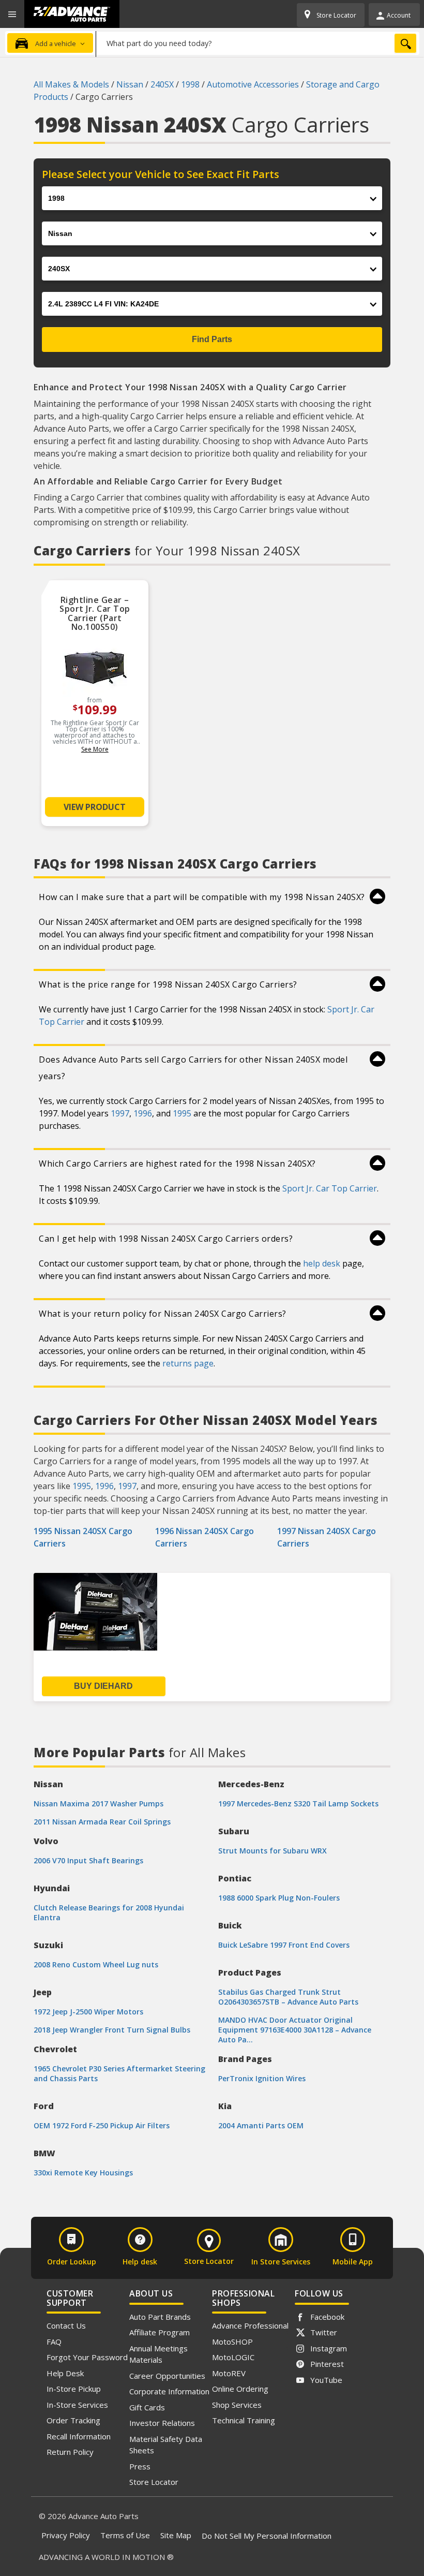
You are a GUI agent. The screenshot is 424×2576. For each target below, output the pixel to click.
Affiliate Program (160, 2332)
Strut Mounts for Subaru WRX (272, 1851)
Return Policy (70, 2452)
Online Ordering (240, 2389)
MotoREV (229, 2373)
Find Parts (212, 339)
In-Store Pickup (74, 2389)
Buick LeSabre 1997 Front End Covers (284, 1945)
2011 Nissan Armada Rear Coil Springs (102, 1822)
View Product (95, 807)
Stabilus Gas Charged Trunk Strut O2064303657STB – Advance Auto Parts (288, 1997)
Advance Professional (250, 2325)
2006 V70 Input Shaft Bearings (88, 1860)
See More (95, 749)
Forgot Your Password (87, 2357)
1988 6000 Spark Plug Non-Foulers (279, 1898)
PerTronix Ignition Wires (262, 2078)
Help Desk (65, 2373)
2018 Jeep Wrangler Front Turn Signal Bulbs (112, 2030)
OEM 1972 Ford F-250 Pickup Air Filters (102, 2125)
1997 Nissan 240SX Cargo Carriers (327, 1537)
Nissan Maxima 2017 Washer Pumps (99, 1804)
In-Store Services (77, 2405)
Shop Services (237, 2405)
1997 (120, 1113)
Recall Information (79, 2436)
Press (140, 2466)
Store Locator (154, 2482)
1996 (143, 1113)
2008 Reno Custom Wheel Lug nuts (96, 1964)
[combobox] (258, 43)
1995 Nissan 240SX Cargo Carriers (83, 1537)
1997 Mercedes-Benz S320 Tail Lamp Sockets (298, 1804)
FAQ (54, 2342)
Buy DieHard (103, 1686)
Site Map (176, 2535)
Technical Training (244, 2420)
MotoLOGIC (233, 2357)
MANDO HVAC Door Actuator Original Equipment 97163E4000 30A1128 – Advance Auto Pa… (295, 2030)
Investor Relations (162, 2423)
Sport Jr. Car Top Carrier (330, 1188)
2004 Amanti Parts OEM (261, 2125)
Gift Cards (147, 2407)
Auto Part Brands (160, 2317)
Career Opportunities (167, 2376)
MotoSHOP (232, 2342)
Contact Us (66, 2325)
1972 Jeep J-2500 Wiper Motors (88, 2012)
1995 (182, 1113)
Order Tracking (73, 2420)
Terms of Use (125, 2535)
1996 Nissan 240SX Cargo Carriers (205, 1537)
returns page (188, 1363)
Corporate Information (169, 2391)
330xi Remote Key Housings (83, 2173)
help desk (322, 1263)
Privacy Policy (66, 2535)
